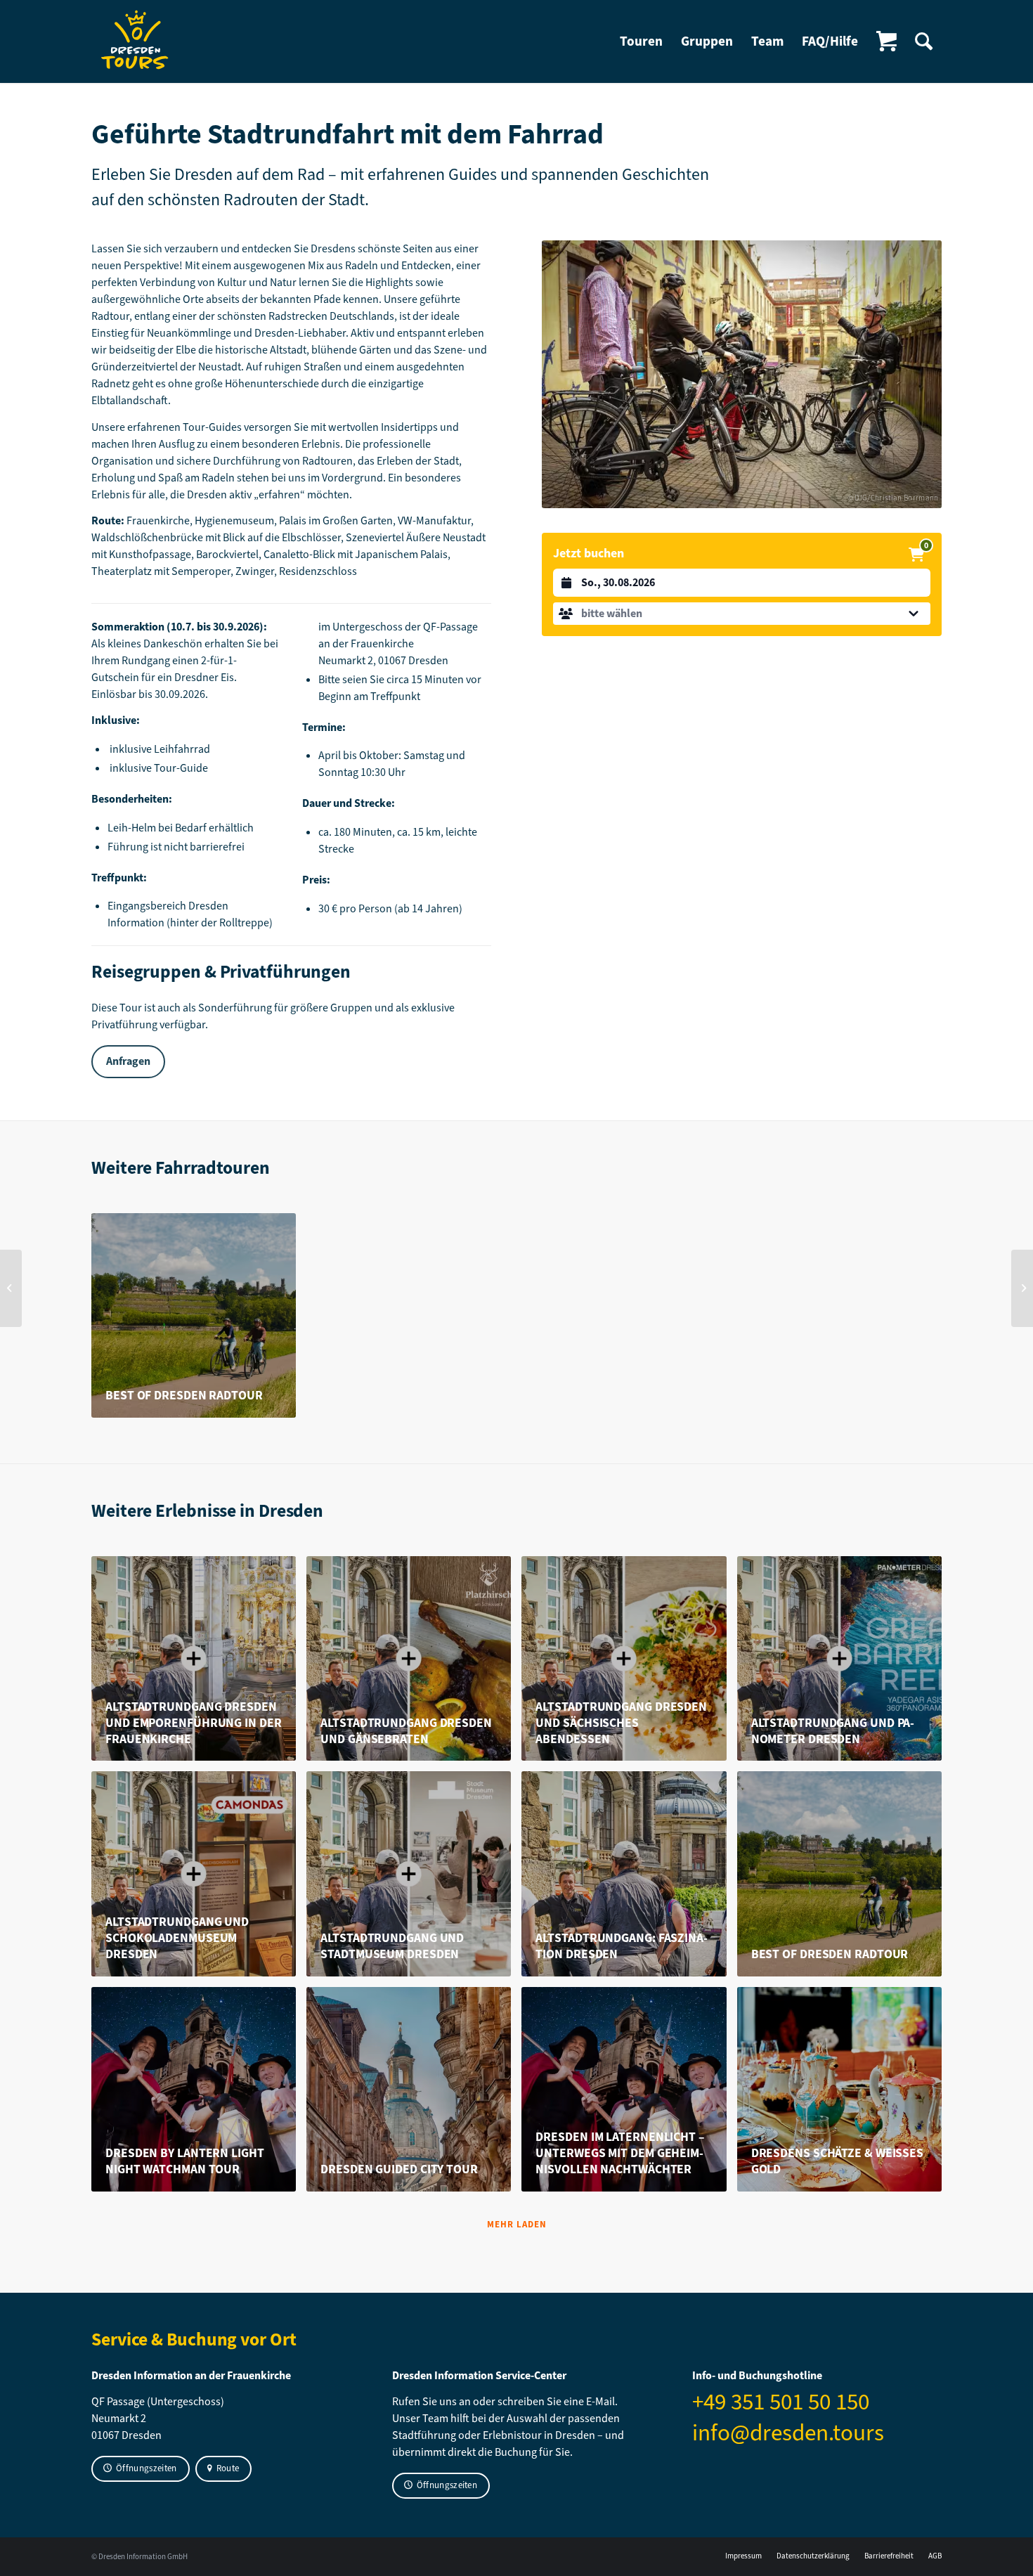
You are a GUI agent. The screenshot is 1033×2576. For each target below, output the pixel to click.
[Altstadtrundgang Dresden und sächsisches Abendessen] (1022, 1288)
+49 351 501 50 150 (781, 2402)
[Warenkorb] (886, 41)
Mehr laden (517, 2224)
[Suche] (924, 41)
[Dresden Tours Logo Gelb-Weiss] (136, 41)
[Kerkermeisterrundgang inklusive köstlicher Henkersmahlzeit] (11, 1288)
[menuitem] (641, 41)
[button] (742, 614)
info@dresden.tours (788, 2433)
